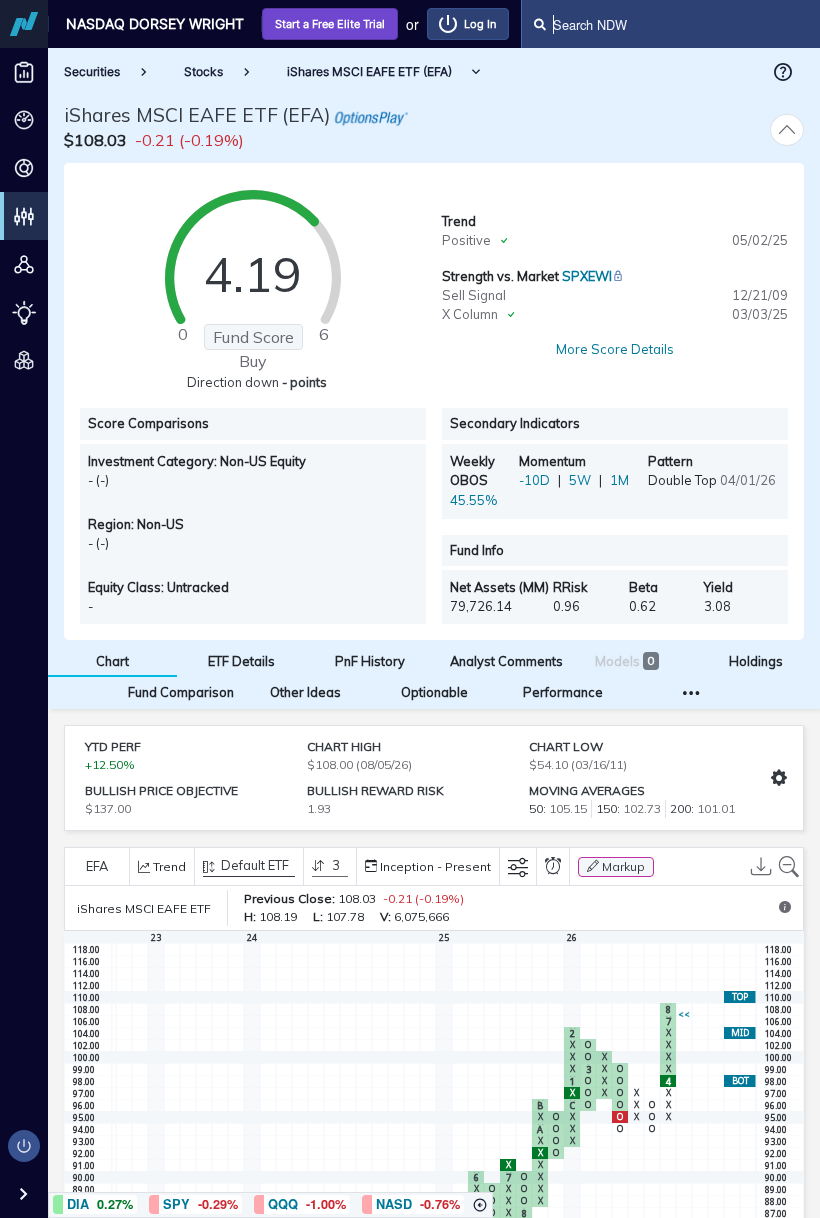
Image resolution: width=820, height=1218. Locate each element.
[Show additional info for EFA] (785, 908)
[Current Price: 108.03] (684, 1015)
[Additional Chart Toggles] (518, 866)
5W (580, 480)
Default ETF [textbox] (255, 866)
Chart (112, 661)
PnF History (370, 661)
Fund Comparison (181, 692)
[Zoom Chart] (789, 866)
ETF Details (241, 661)
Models (625, 661)
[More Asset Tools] (691, 692)
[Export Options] (761, 866)
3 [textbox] (336, 866)
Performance (563, 692)
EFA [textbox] (97, 866)
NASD (394, 1204)
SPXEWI (587, 276)
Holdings (756, 661)
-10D (534, 480)
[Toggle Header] (787, 130)
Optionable (434, 692)
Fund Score (253, 337)
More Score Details (615, 349)
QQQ (283, 1204)
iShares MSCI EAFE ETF (171, 115)
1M (619, 480)
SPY (176, 1204)
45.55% (474, 500)
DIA (78, 1204)
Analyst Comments (506, 661)
